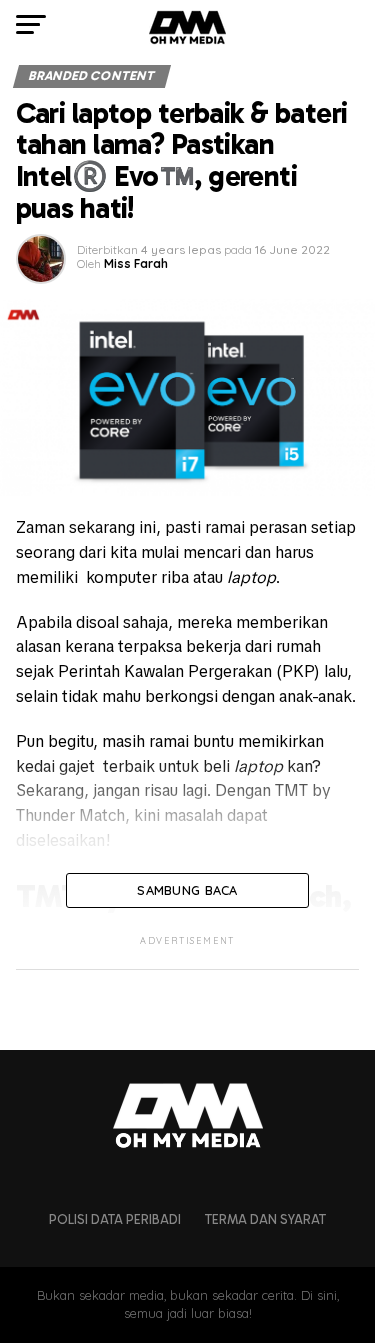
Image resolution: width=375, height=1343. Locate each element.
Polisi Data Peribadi (115, 1219)
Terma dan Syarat (265, 1219)
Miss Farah (136, 263)
